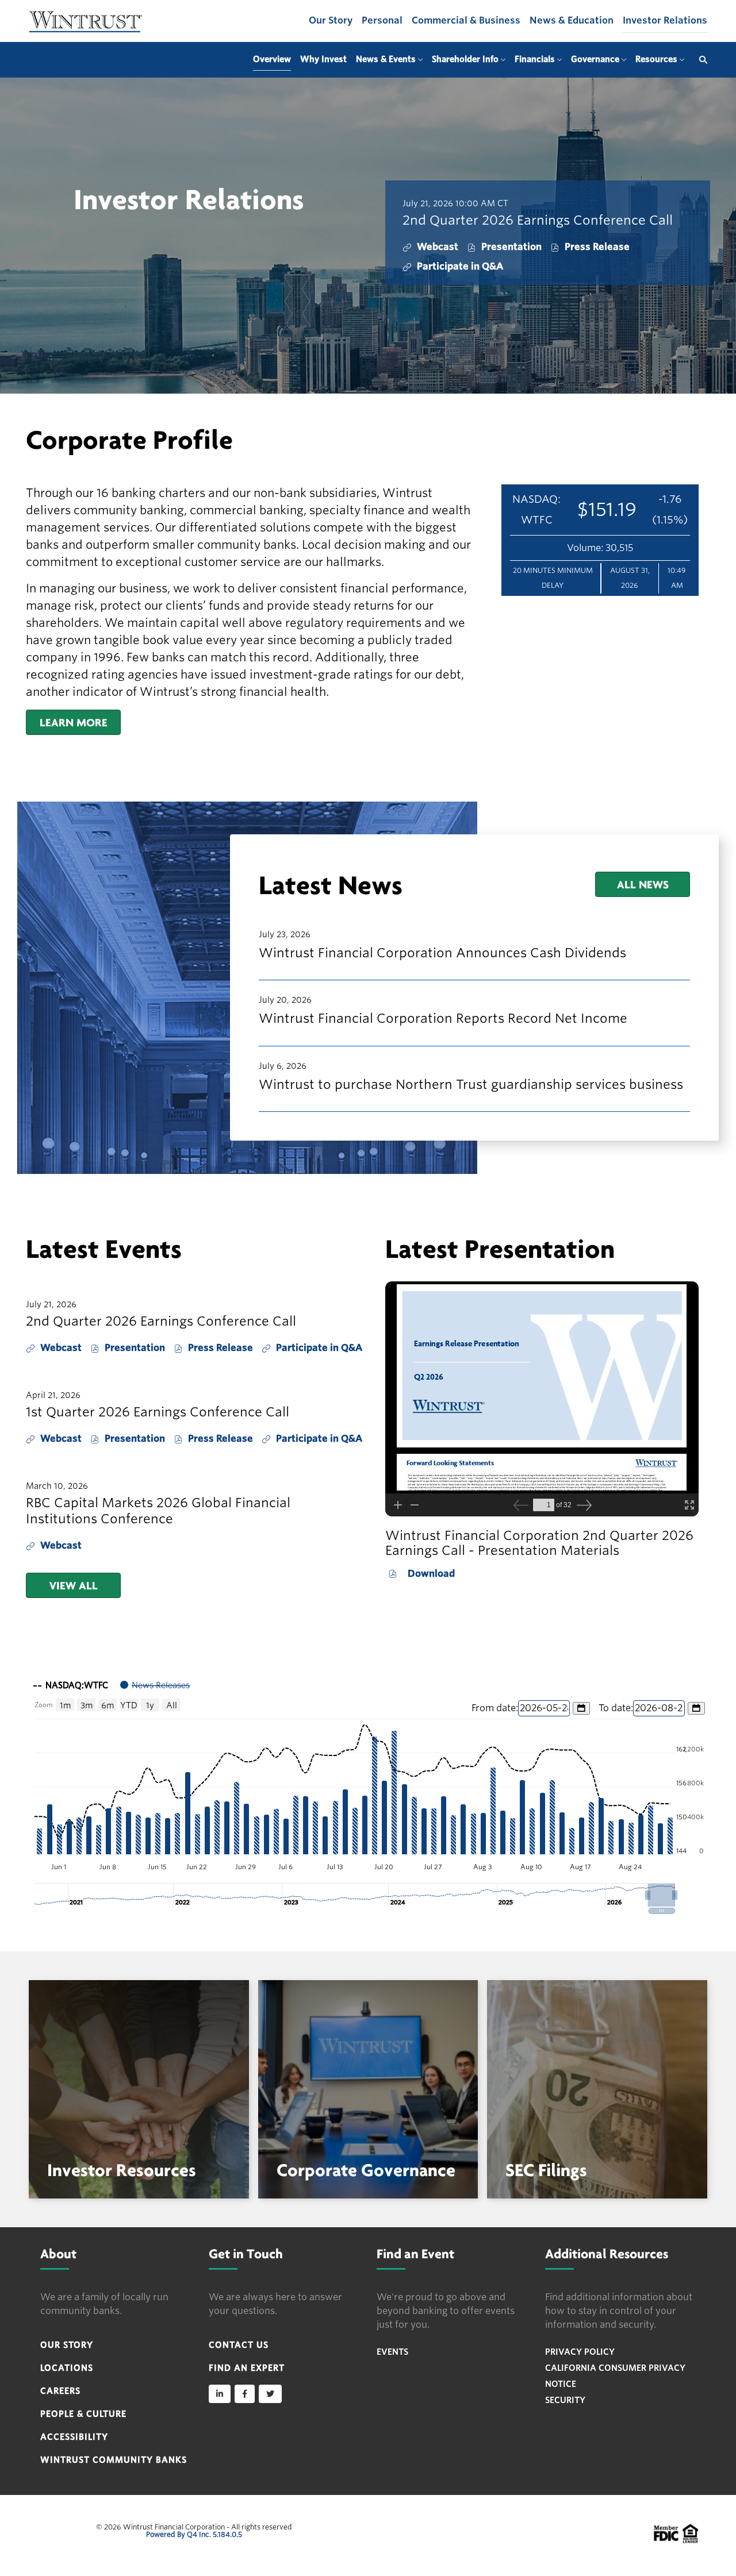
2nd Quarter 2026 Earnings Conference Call (538, 220)
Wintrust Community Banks (114, 2460)
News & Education (572, 20)
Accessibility (74, 2437)
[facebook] (245, 2394)
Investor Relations (665, 20)
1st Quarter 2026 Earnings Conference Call (158, 1412)
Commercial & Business (466, 20)
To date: (616, 1708)
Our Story (331, 20)
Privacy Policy (580, 2352)
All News (643, 884)
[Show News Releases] (155, 1685)
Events (392, 2352)
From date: (495, 1708)
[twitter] (270, 2394)
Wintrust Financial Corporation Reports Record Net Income (443, 1018)
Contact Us (239, 2345)
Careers (60, 2391)
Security (565, 2400)
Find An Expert (247, 2368)
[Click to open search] (700, 60)
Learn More (74, 722)
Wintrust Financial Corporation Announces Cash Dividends (442, 953)
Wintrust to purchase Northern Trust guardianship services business (471, 1084)
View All (74, 1585)
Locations (67, 2368)
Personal (382, 20)
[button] (662, 1895)
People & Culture (83, 2414)
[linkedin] (220, 2394)
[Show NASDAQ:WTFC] (71, 1685)
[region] (368, 1793)
